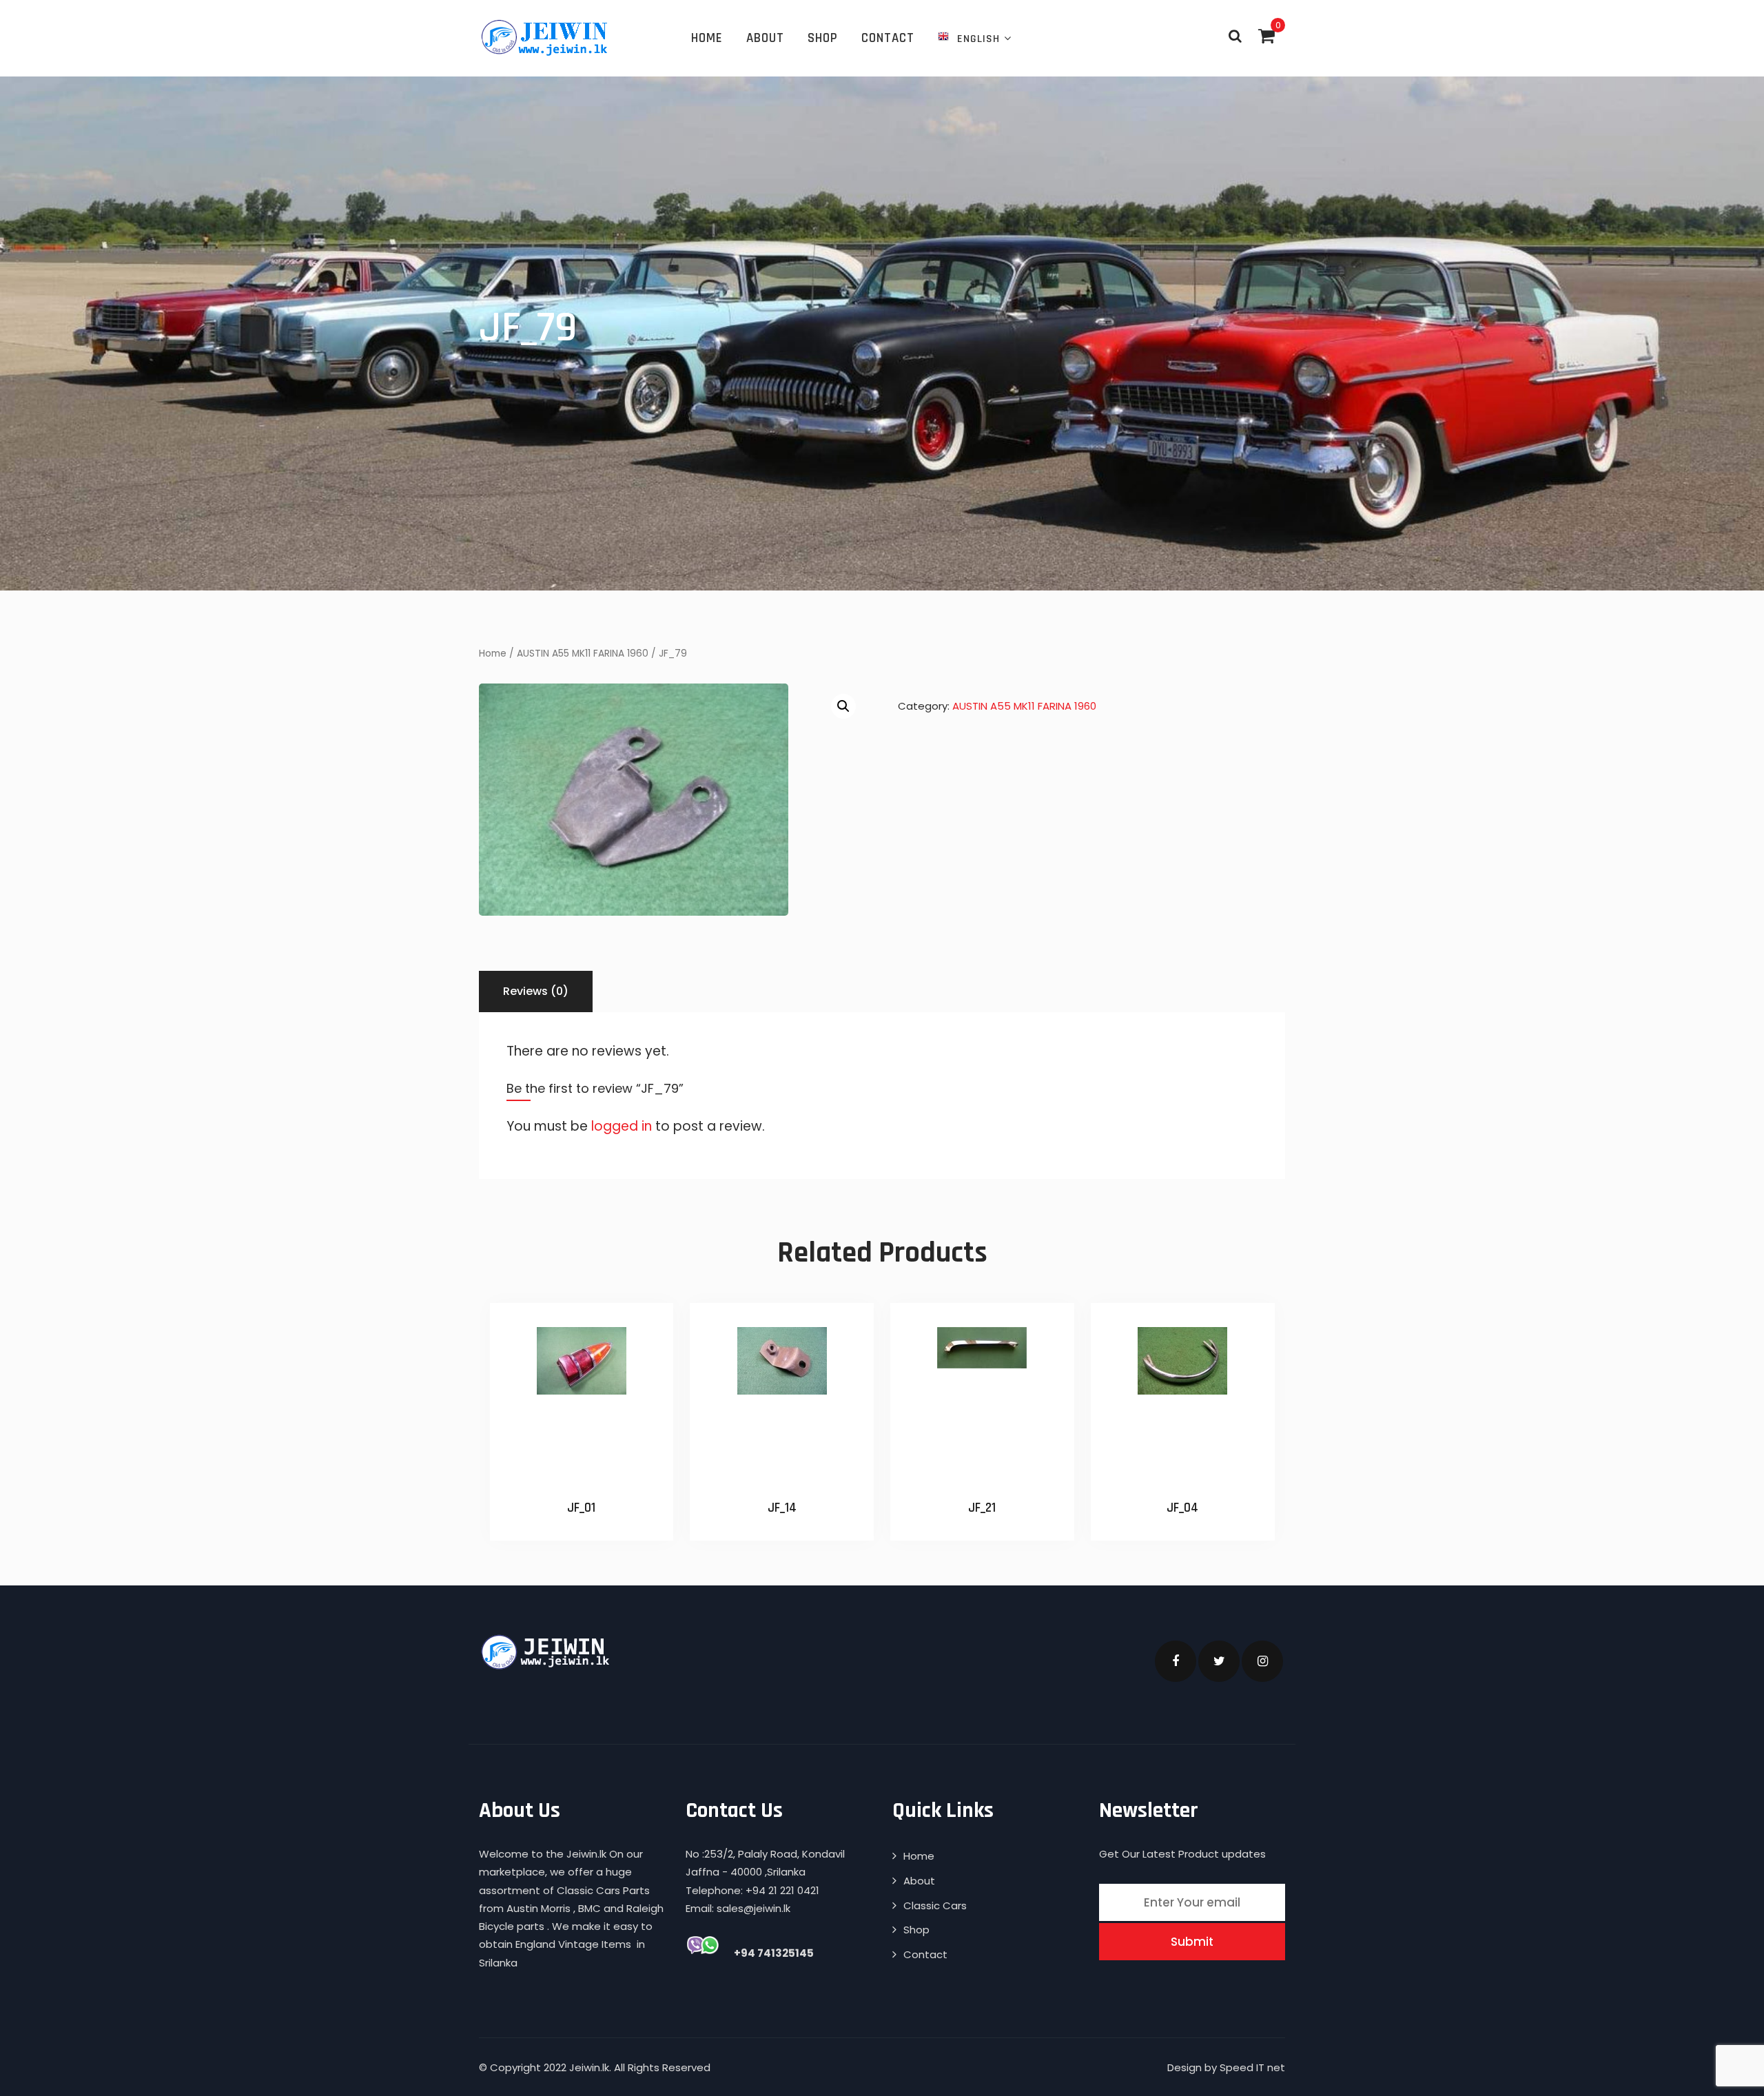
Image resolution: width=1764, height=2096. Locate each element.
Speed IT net (1252, 2067)
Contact (888, 38)
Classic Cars (935, 1905)
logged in (622, 1126)
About (765, 38)
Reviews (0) (536, 991)
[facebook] (1176, 1661)
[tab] (536, 992)
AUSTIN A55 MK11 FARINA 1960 (583, 654)
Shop (823, 38)
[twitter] (1219, 1661)
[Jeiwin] (546, 37)
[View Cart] (1266, 36)
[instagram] (1262, 1661)
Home (707, 38)
